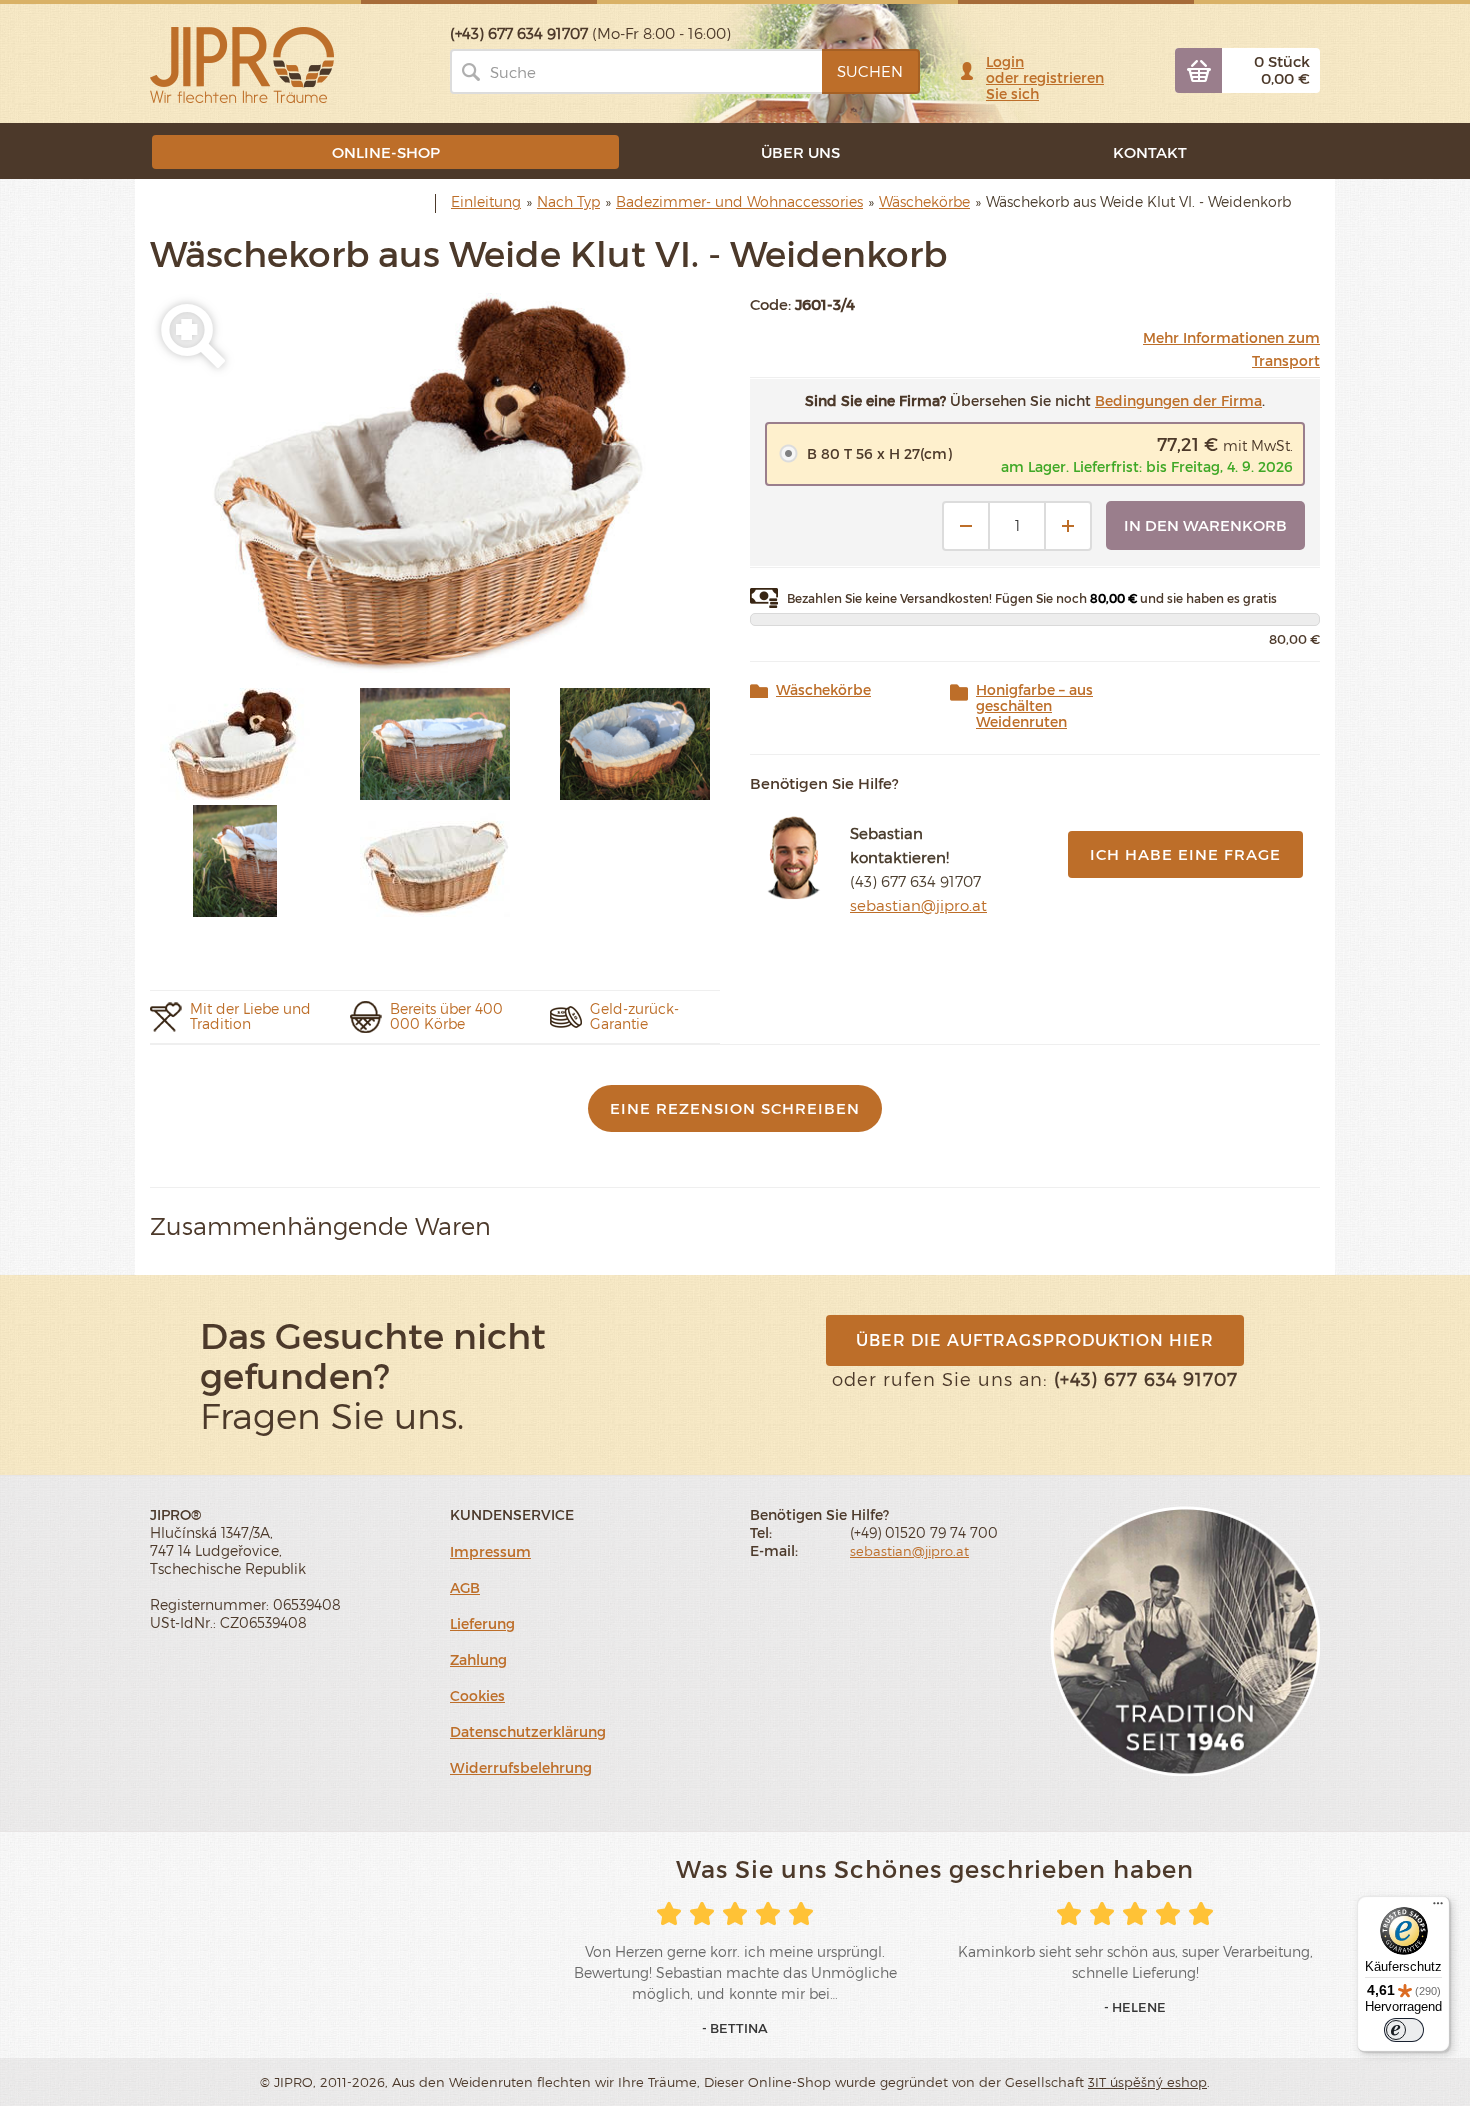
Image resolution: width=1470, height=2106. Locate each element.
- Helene (1135, 2007)
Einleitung (486, 201)
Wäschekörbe (823, 690)
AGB (465, 1587)
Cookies (477, 1695)
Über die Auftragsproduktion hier (1035, 1339)
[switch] (1404, 2030)
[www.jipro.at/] (242, 63)
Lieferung (482, 1623)
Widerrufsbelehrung (521, 1767)
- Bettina (735, 2028)
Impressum (490, 1551)
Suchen (870, 71)
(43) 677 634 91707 (915, 881)
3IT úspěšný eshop (1147, 2082)
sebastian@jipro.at (918, 905)
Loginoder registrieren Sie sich (1045, 77)
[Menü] (1438, 1908)
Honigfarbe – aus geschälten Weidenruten (1034, 706)
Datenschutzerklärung (528, 1731)
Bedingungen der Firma (1178, 400)
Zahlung (478, 1659)
